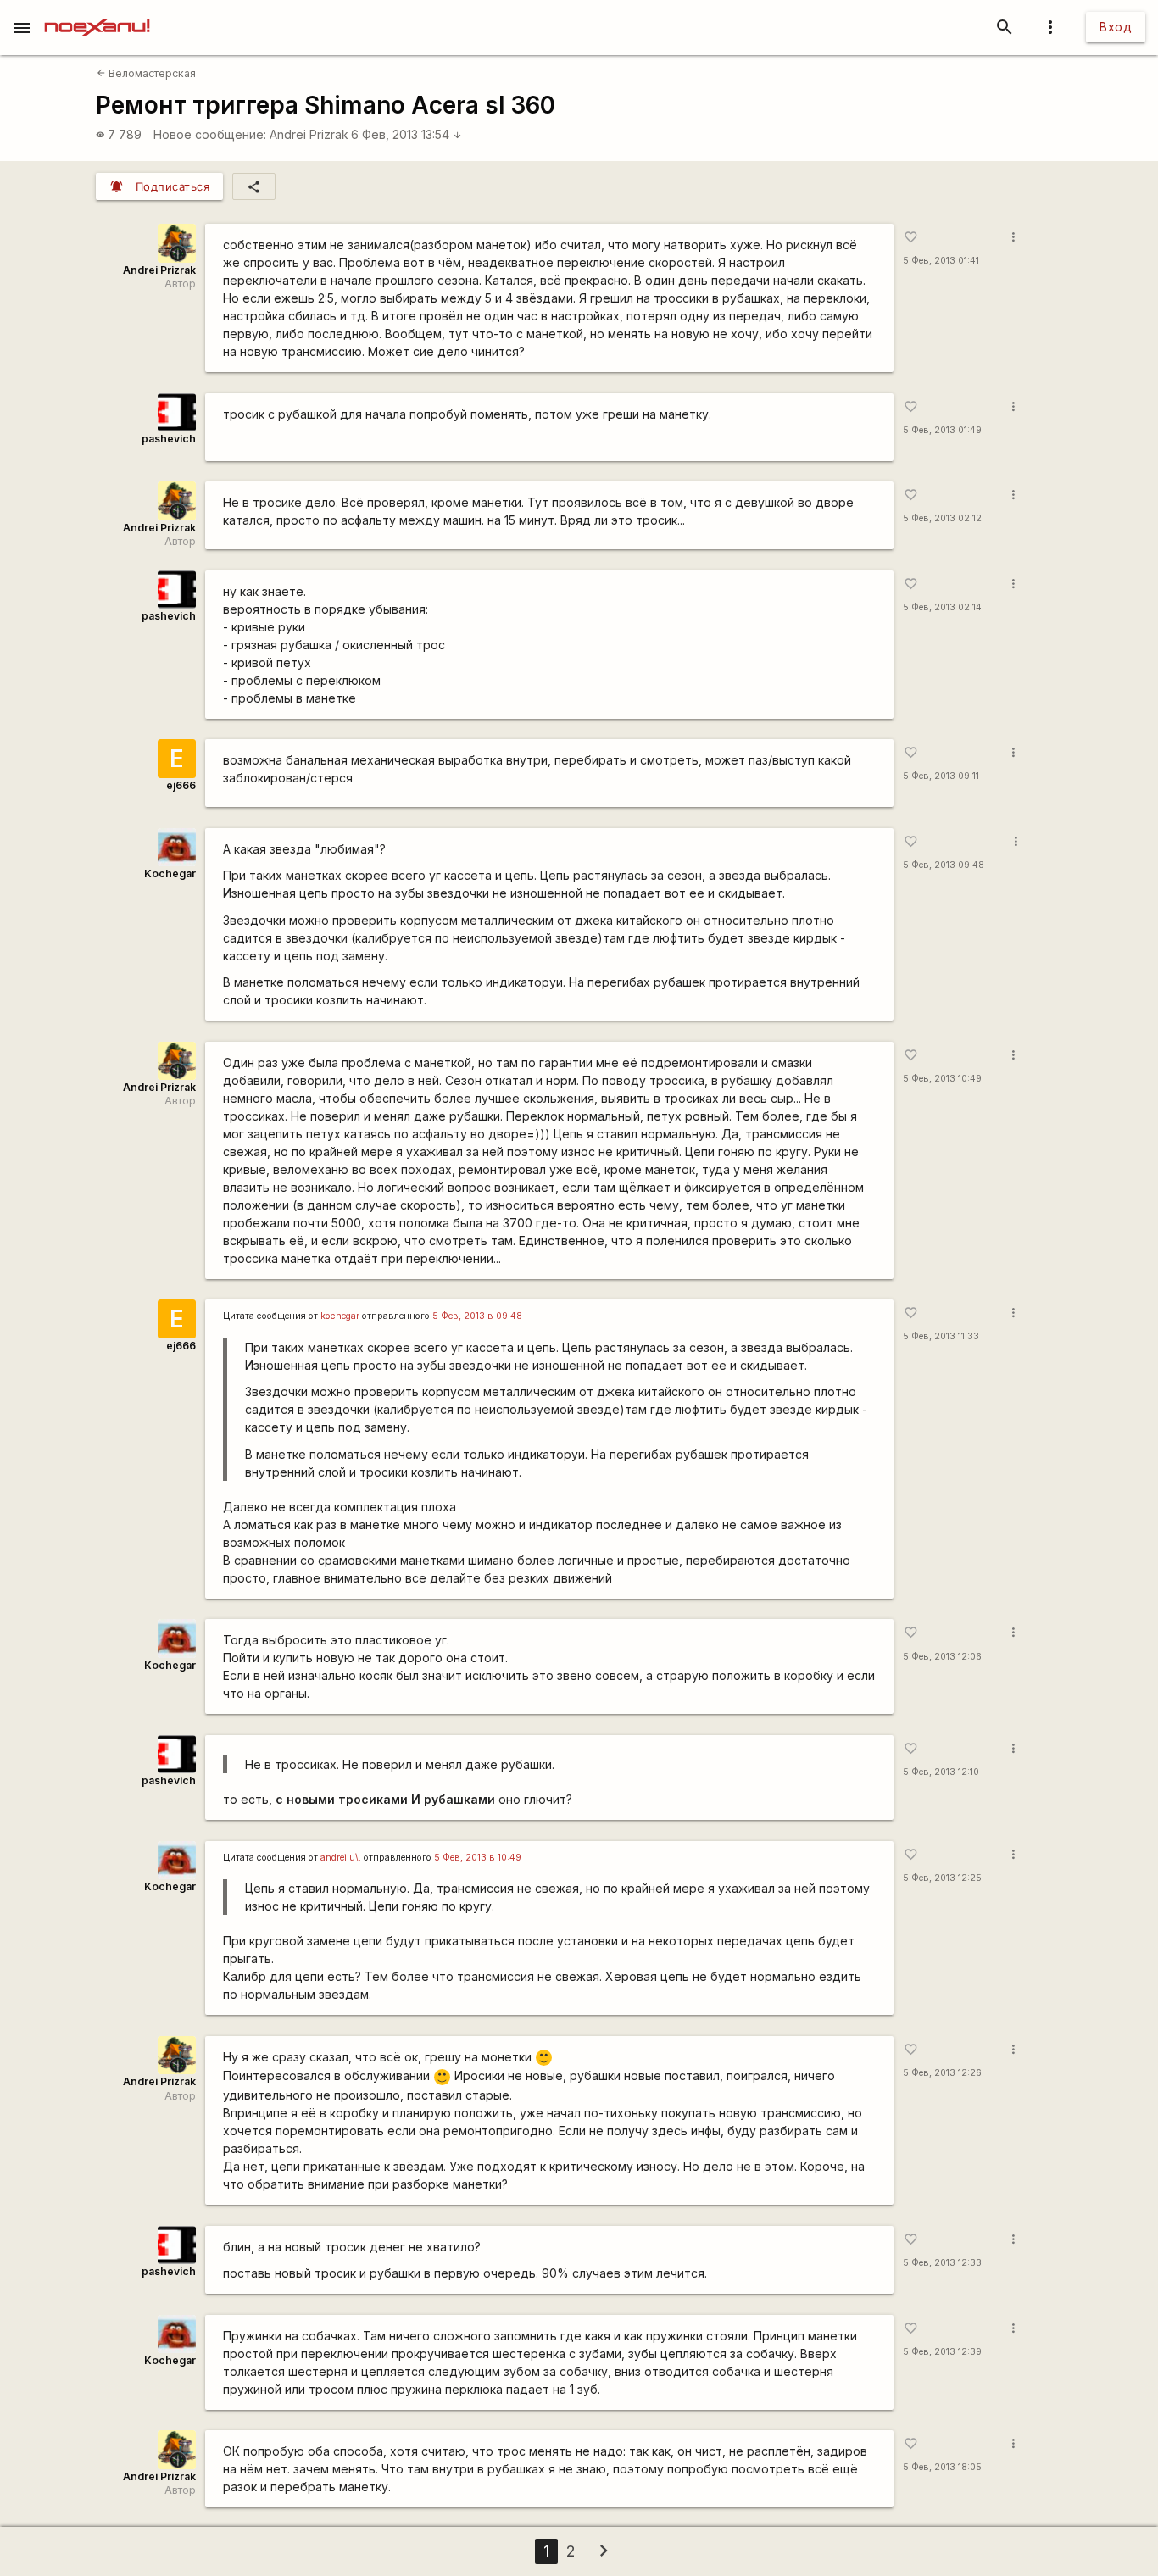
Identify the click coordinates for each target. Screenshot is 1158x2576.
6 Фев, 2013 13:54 (406, 134)
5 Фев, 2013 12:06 (942, 1657)
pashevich (169, 439)
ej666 (181, 785)
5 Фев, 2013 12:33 (942, 2263)
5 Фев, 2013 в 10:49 (478, 1858)
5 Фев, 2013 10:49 (942, 1079)
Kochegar (170, 874)
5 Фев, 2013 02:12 (942, 518)
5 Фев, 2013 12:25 (942, 1878)
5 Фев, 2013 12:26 (942, 2073)
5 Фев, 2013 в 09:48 (477, 1316)
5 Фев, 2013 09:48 (944, 865)
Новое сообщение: (210, 134)
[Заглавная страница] (97, 12)
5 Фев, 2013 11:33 (941, 1336)
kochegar (340, 1316)
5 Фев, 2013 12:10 (941, 1772)
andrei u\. (341, 1858)
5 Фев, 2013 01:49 (942, 430)
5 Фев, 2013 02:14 (942, 607)
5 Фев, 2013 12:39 (942, 2352)
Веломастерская (146, 73)
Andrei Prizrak (309, 134)
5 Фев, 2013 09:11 (941, 776)
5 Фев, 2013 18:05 (942, 2467)
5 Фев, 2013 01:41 (941, 261)
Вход (1116, 27)
